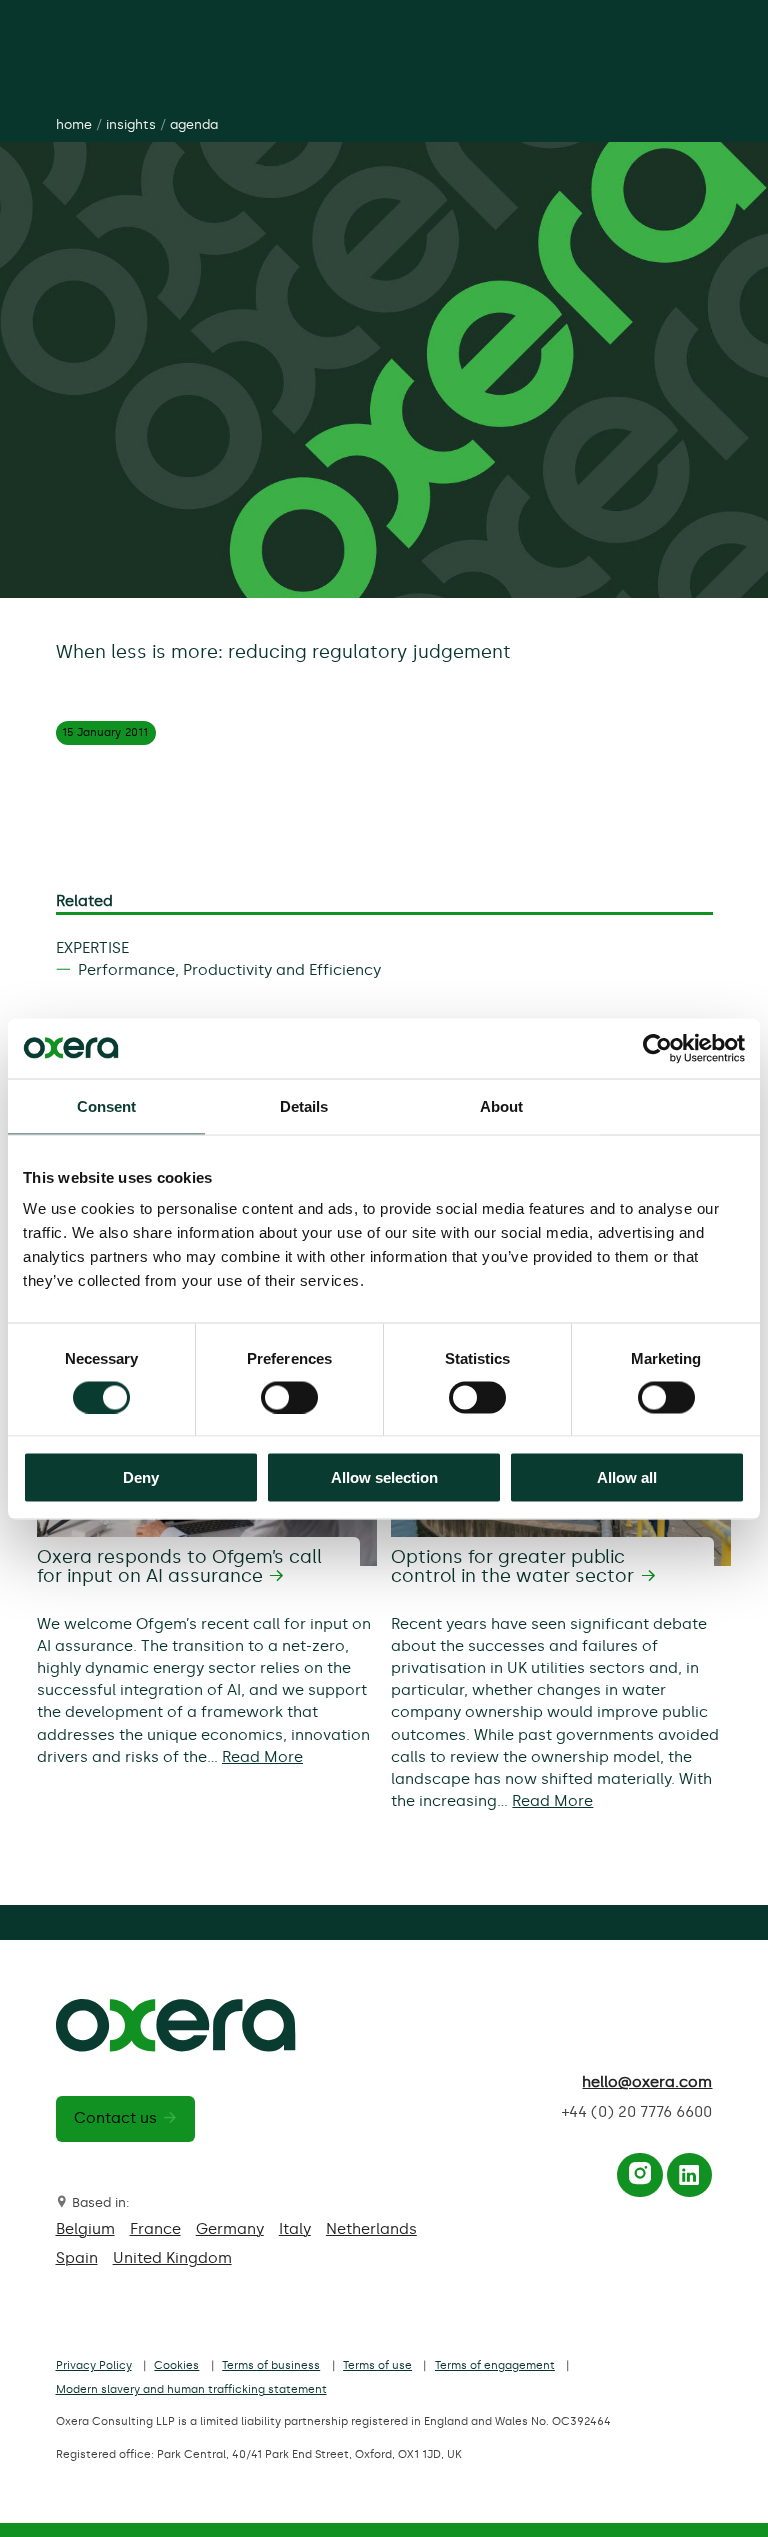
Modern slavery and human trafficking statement (191, 2389)
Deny (141, 1477)
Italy (295, 2229)
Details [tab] (304, 1105)
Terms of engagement (495, 2365)
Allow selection (384, 1477)
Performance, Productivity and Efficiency (229, 970)
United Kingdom (172, 2258)
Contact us (115, 2118)
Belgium (85, 2229)
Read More (262, 1757)
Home (74, 124)
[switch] (289, 1397)
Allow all (627, 1477)
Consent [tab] (107, 1105)
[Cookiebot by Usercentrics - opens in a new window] (657, 1048)
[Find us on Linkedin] (689, 2180)
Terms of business (271, 2365)
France (155, 2229)
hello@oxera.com (647, 2082)
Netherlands (371, 2229)
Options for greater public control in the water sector (512, 1567)
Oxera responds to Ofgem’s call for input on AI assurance (179, 1567)
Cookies (176, 2365)
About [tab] (502, 1105)
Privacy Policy (94, 2365)
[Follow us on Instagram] (640, 2180)
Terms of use (377, 2365)
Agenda (194, 124)
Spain (77, 2258)
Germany (230, 2229)
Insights (131, 124)
